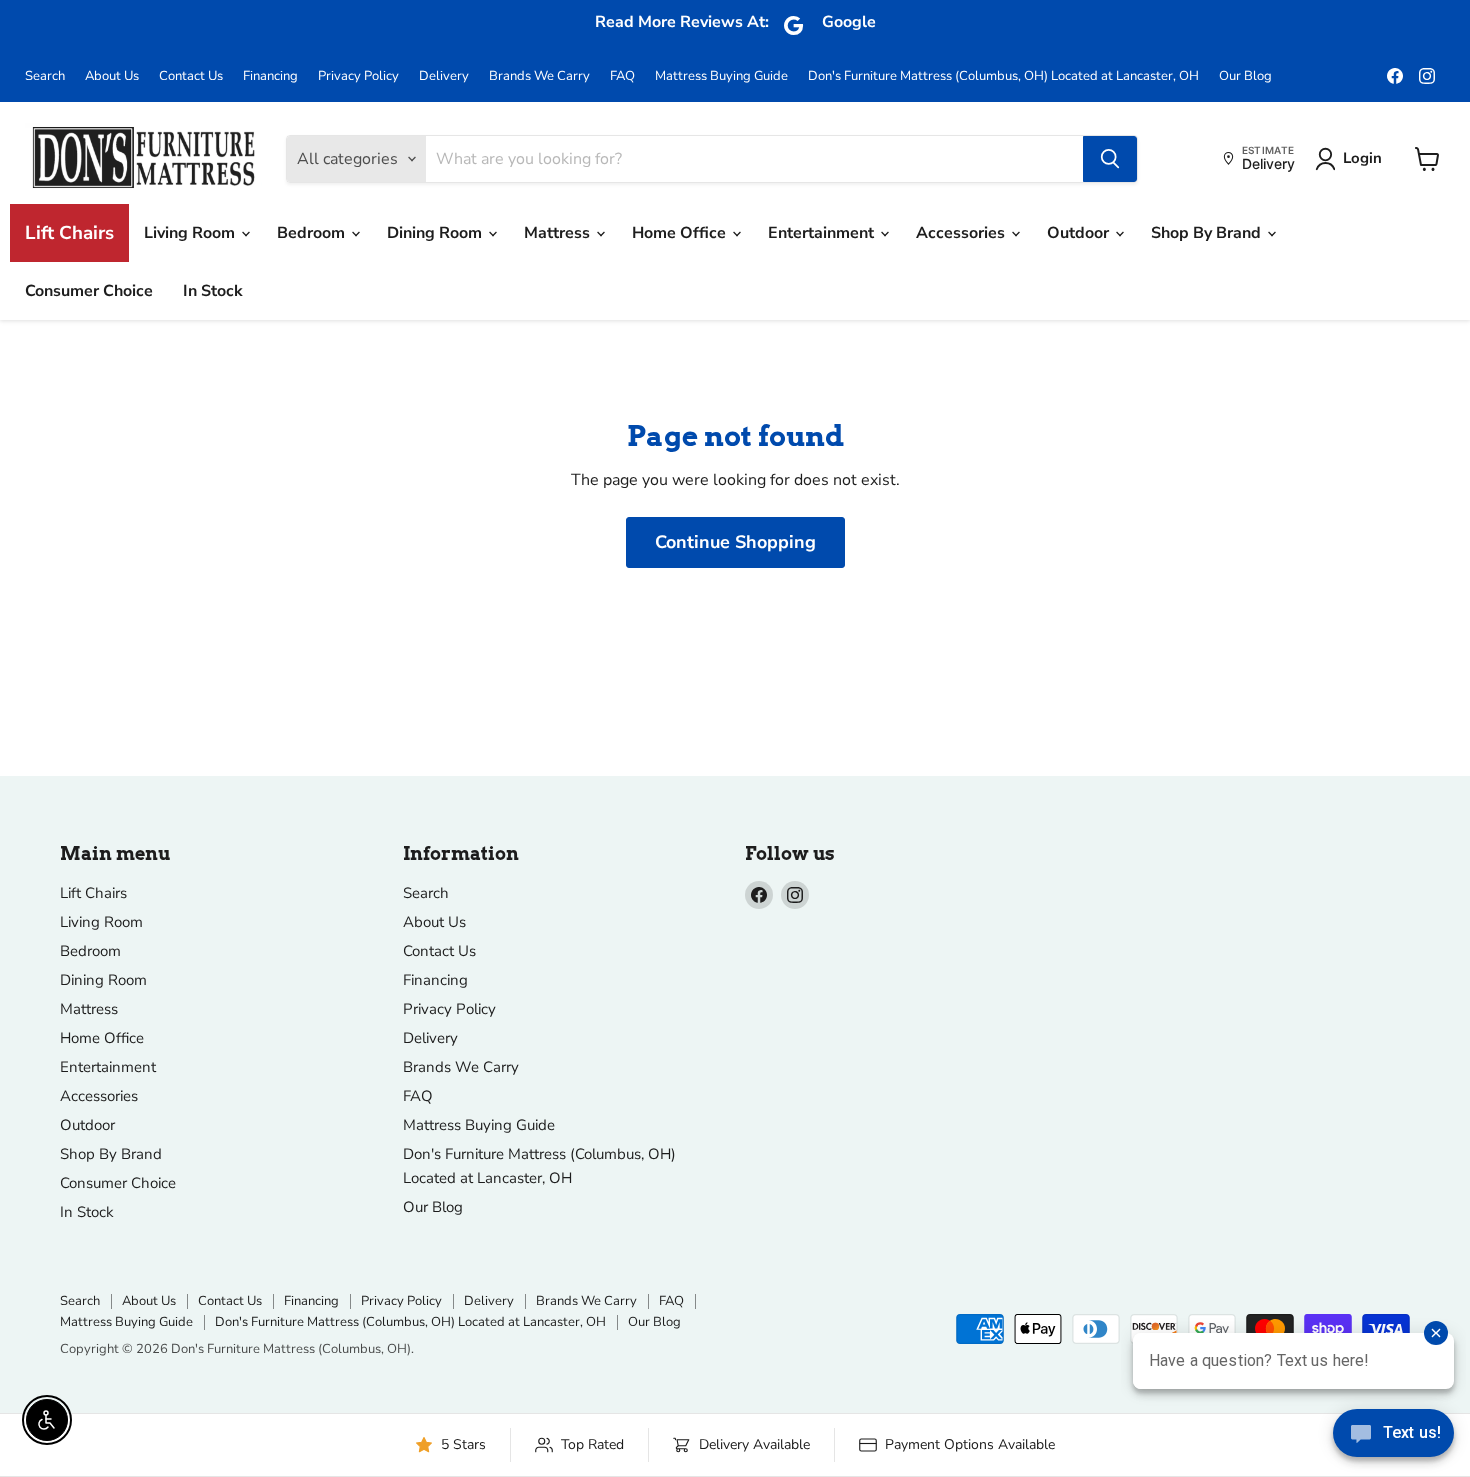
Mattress (559, 233)
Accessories (962, 233)
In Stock (213, 291)
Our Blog (1245, 76)
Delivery (444, 76)
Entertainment (823, 233)
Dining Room (436, 233)
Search (45, 76)
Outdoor (1080, 233)
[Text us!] (1393, 1437)
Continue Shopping (735, 542)
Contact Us (191, 76)
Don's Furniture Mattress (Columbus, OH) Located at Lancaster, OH (1003, 76)
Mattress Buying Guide (721, 76)
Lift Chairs (69, 233)
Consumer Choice (89, 291)
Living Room (191, 233)
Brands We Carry (539, 76)
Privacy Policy (358, 76)
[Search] (1110, 159)
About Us (112, 76)
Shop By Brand (1208, 233)
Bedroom (313, 233)
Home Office (681, 233)
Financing (270, 76)
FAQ (622, 76)
